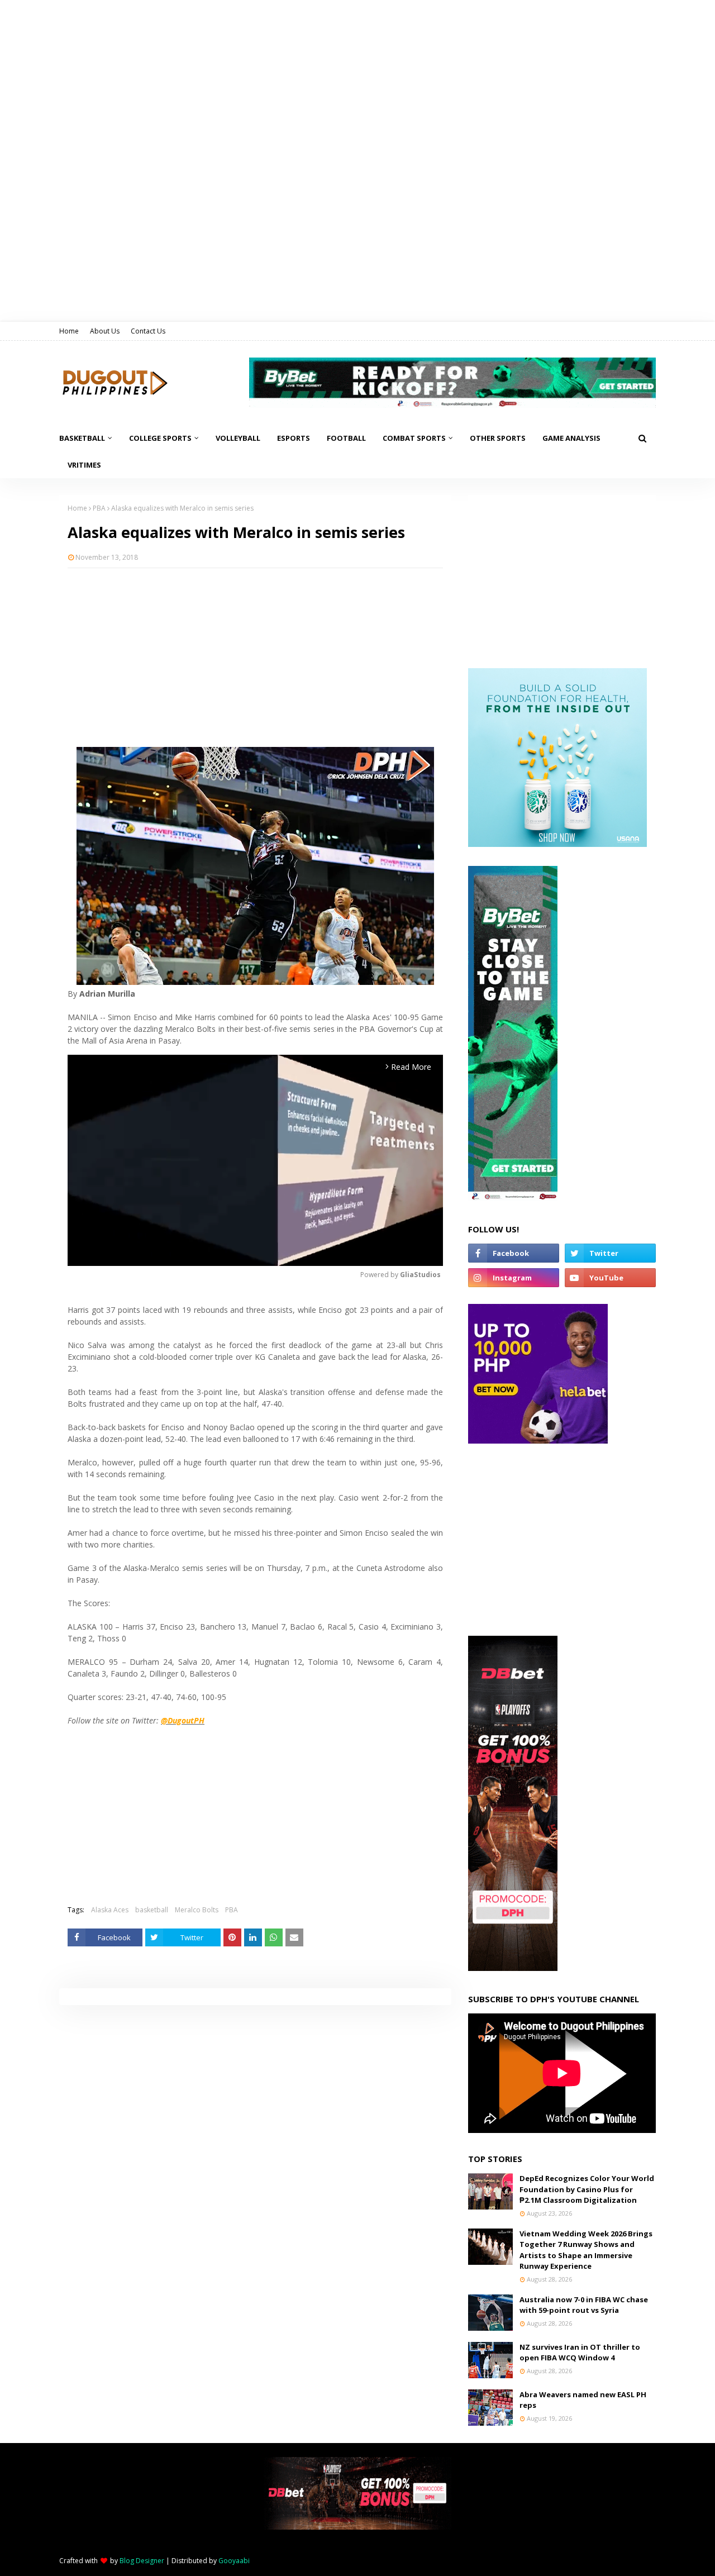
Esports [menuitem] (294, 438)
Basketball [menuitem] (82, 438)
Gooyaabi (234, 2561)
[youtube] (610, 1278)
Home (69, 331)
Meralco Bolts (197, 1910)
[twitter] (610, 1253)
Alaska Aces (110, 1910)
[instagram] (514, 1278)
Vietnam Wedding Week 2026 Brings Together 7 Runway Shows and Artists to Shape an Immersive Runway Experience (586, 2250)
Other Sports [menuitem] (498, 438)
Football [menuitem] (346, 438)
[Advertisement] (255, 658)
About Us (105, 331)
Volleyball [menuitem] (238, 438)
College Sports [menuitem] (160, 438)
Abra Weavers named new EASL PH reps (583, 2400)
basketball (152, 1910)
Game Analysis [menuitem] (571, 438)
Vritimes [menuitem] (84, 465)
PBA (99, 508)
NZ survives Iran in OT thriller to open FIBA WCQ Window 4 (580, 2353)
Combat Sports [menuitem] (414, 438)
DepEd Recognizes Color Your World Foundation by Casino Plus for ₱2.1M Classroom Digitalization (587, 2189)
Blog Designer (142, 2561)
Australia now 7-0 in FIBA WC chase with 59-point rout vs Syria (584, 2305)
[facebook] (514, 1253)
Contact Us (148, 331)
